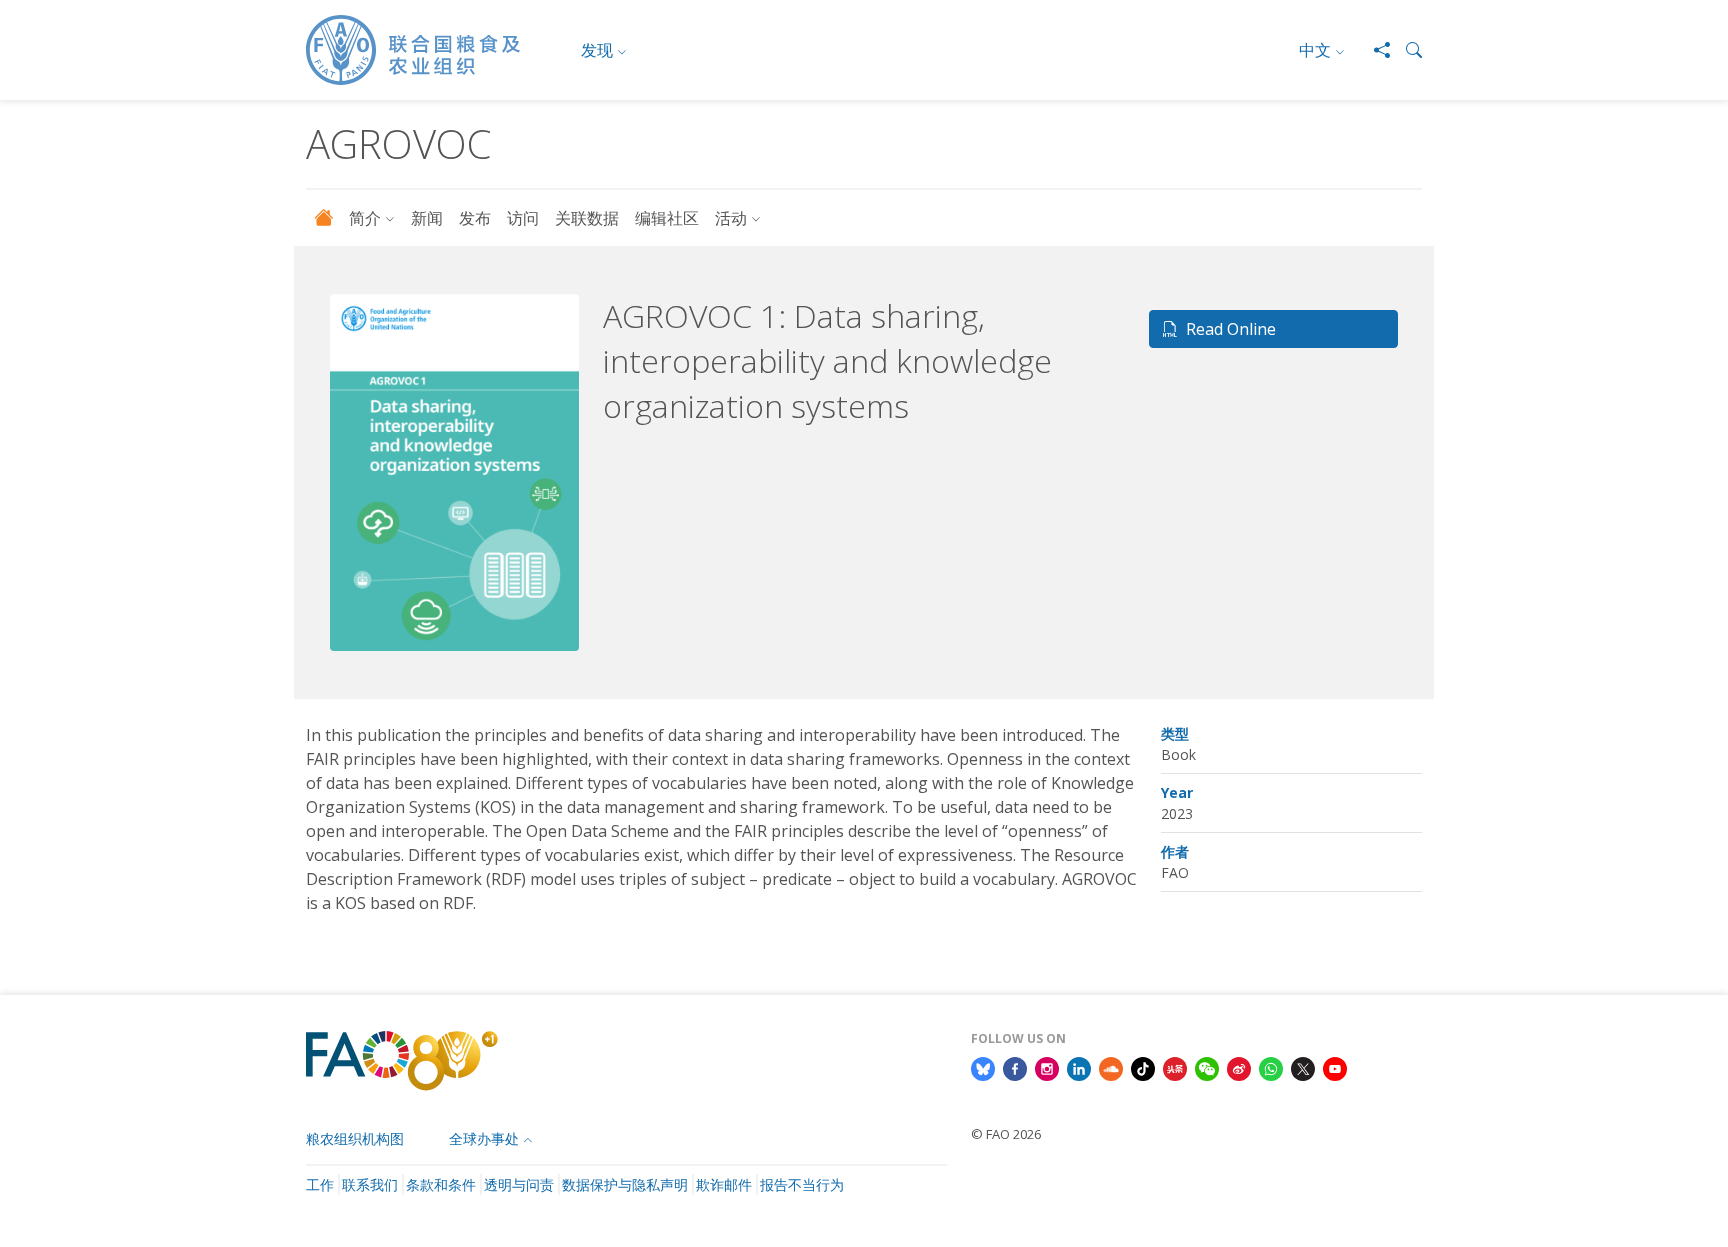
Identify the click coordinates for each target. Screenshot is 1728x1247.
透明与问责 (519, 1184)
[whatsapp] (1271, 1068)
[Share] (1374, 50)
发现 (597, 50)
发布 (475, 218)
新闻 (427, 218)
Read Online (1231, 329)
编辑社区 (667, 218)
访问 (523, 218)
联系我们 (370, 1184)
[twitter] (1303, 1068)
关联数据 (587, 218)
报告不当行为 (802, 1184)
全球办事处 (484, 1138)
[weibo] (1239, 1068)
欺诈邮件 (724, 1184)
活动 (731, 218)
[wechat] (1207, 1068)
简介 (365, 218)
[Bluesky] (983, 1068)
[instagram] (1047, 1068)
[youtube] (1335, 1068)
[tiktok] (1143, 1068)
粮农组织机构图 (355, 1138)
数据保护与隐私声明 (625, 1184)
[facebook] (1015, 1068)
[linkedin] (1079, 1068)
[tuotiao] (1175, 1068)
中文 (1315, 50)
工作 (320, 1184)
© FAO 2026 (1006, 1134)
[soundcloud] (1111, 1068)
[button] (1406, 50)
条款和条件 (441, 1184)
